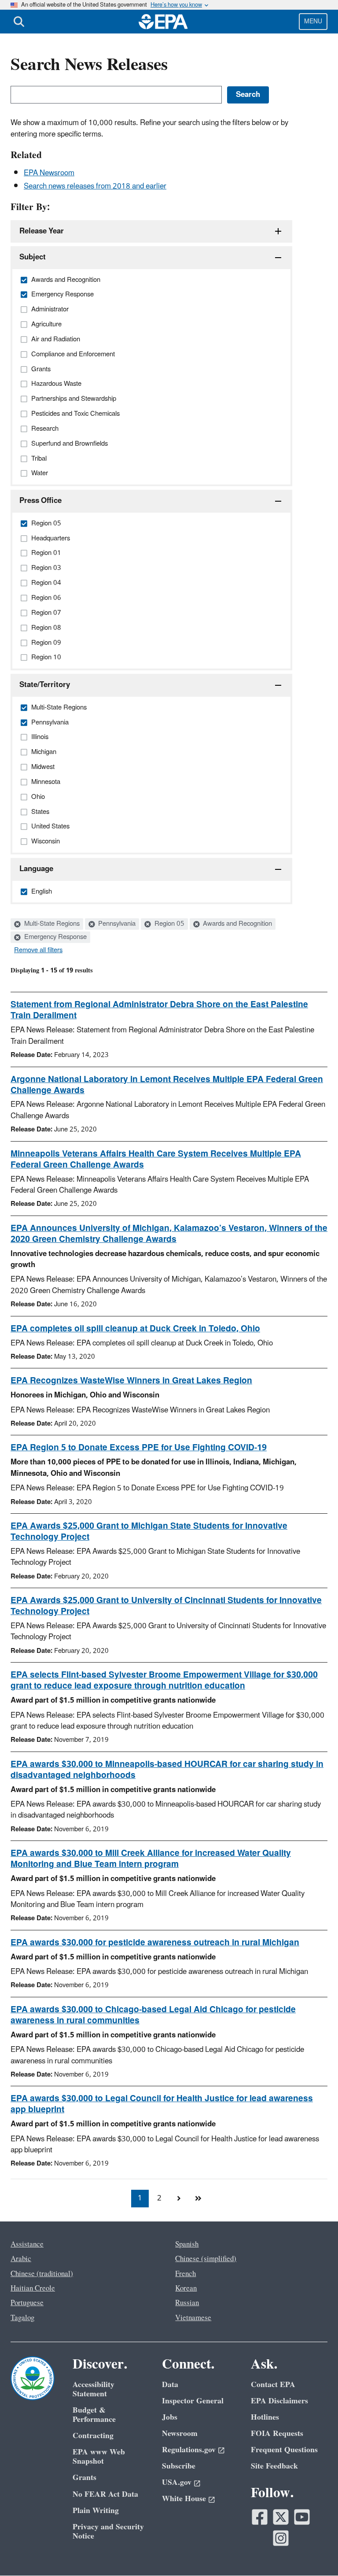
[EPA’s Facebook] (260, 2517)
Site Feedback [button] (274, 2466)
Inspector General (193, 2401)
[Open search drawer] (19, 22)
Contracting (93, 2436)
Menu (313, 21)
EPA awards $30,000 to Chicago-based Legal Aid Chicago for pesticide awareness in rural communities (153, 2015)
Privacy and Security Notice (108, 2532)
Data (170, 2385)
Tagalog (22, 2318)
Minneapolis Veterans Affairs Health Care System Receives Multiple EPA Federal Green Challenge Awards (156, 1159)
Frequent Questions (284, 2450)
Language (36, 869)
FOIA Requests (277, 2434)
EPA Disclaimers (279, 2401)
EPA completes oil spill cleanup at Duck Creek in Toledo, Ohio (135, 1329)
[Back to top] (314, 2552)
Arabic (21, 2259)
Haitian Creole (33, 2288)
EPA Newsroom (49, 173)
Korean (186, 2288)
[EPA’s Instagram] (281, 2538)
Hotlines (265, 2417)
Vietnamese (193, 2318)
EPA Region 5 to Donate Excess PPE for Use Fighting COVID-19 (139, 1448)
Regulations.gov (189, 2450)
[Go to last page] (198, 2199)
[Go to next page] (179, 2199)
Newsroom (180, 2434)
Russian (187, 2303)
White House (184, 2499)
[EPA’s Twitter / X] (281, 2517)
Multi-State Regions (51, 924)
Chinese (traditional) (42, 2274)
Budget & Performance (94, 2415)
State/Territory (45, 685)
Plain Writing (96, 2511)
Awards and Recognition (237, 924)
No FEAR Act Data (105, 2494)
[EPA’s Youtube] (302, 2517)
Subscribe (179, 2466)
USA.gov (177, 2482)
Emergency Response (55, 937)
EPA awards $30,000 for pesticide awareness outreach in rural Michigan (155, 1943)
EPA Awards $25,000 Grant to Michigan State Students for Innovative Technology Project (149, 1532)
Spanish (187, 2244)
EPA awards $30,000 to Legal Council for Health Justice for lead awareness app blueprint (162, 2104)
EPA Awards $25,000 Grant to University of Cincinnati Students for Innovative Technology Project (166, 1606)
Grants (84, 2478)
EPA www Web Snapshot (99, 2457)
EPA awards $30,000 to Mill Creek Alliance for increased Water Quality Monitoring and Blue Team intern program (151, 1859)
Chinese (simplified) (206, 2259)
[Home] (163, 22)
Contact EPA (273, 2385)
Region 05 (169, 924)
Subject (33, 257)
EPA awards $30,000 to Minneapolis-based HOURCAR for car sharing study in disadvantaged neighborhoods (167, 1770)
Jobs (170, 2417)
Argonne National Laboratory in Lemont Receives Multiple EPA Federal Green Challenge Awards (167, 1085)
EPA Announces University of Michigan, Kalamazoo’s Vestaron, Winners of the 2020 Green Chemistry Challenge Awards (169, 1234)
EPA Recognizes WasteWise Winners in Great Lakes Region (131, 1381)
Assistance (27, 2244)
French (186, 2274)
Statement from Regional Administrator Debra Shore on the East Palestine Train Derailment (159, 1010)
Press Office (40, 501)
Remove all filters (38, 950)
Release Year (42, 231)
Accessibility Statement (94, 2389)
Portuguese (27, 2303)
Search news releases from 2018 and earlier (95, 186)
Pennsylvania (116, 924)
